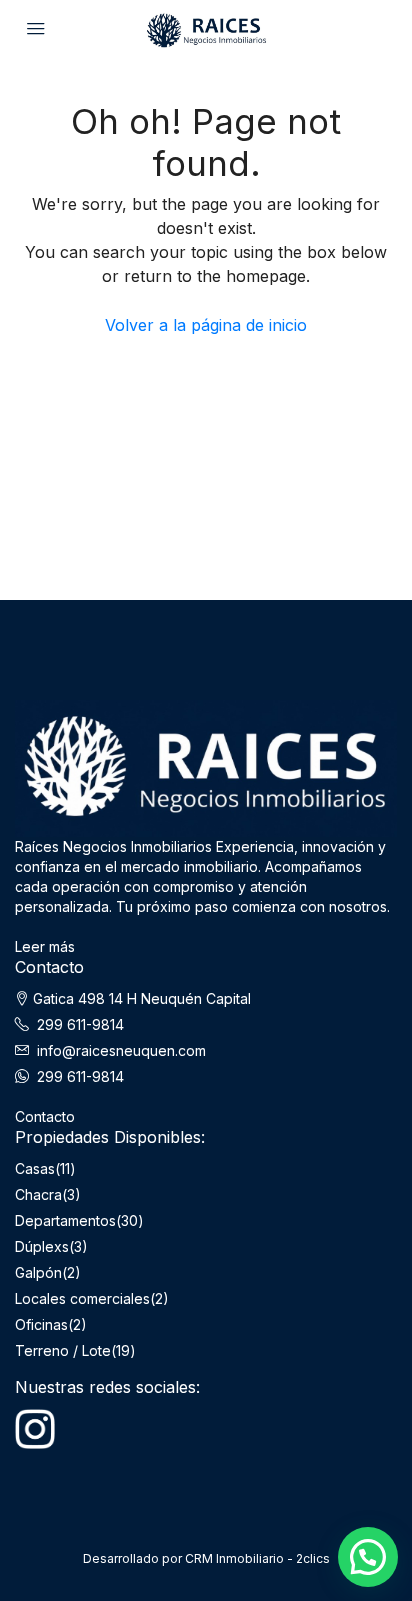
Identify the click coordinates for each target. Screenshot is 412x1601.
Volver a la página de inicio (206, 325)
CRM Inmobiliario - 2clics (257, 1558)
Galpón (38, 1272)
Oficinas (41, 1324)
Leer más (45, 946)
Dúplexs (42, 1246)
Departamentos (65, 1220)
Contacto (45, 1116)
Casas (35, 1168)
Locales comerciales (82, 1298)
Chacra (38, 1194)
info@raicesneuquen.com (121, 1050)
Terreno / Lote (63, 1350)
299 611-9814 (80, 1024)
